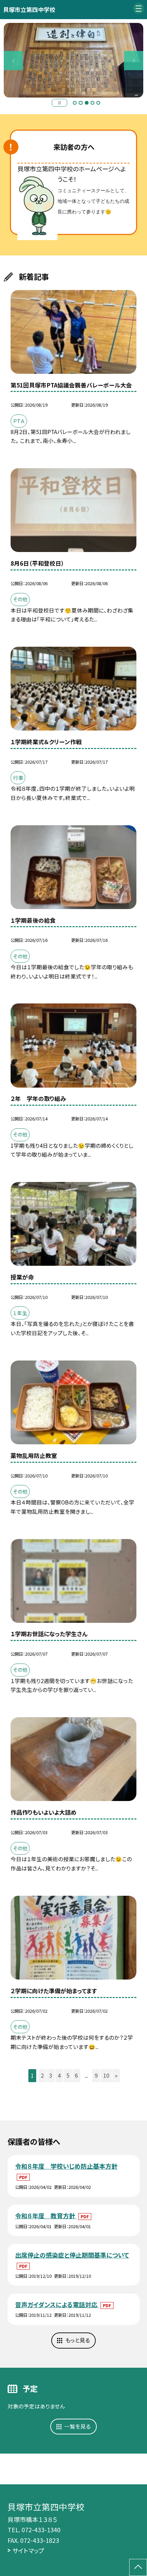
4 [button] (92, 103)
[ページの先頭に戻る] (138, 2567)
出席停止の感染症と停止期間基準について (72, 2255)
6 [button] (76, 2075)
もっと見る (78, 2340)
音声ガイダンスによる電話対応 (57, 2304)
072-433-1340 (41, 2529)
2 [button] (81, 103)
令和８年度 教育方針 (46, 2216)
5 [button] (98, 103)
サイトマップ (28, 2550)
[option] (73, 60)
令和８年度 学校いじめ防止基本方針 (66, 2166)
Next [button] (134, 61)
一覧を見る (77, 2426)
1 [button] (75, 103)
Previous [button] (13, 61)
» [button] (116, 2075)
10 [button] (106, 2075)
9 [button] (96, 2075)
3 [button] (87, 103)
